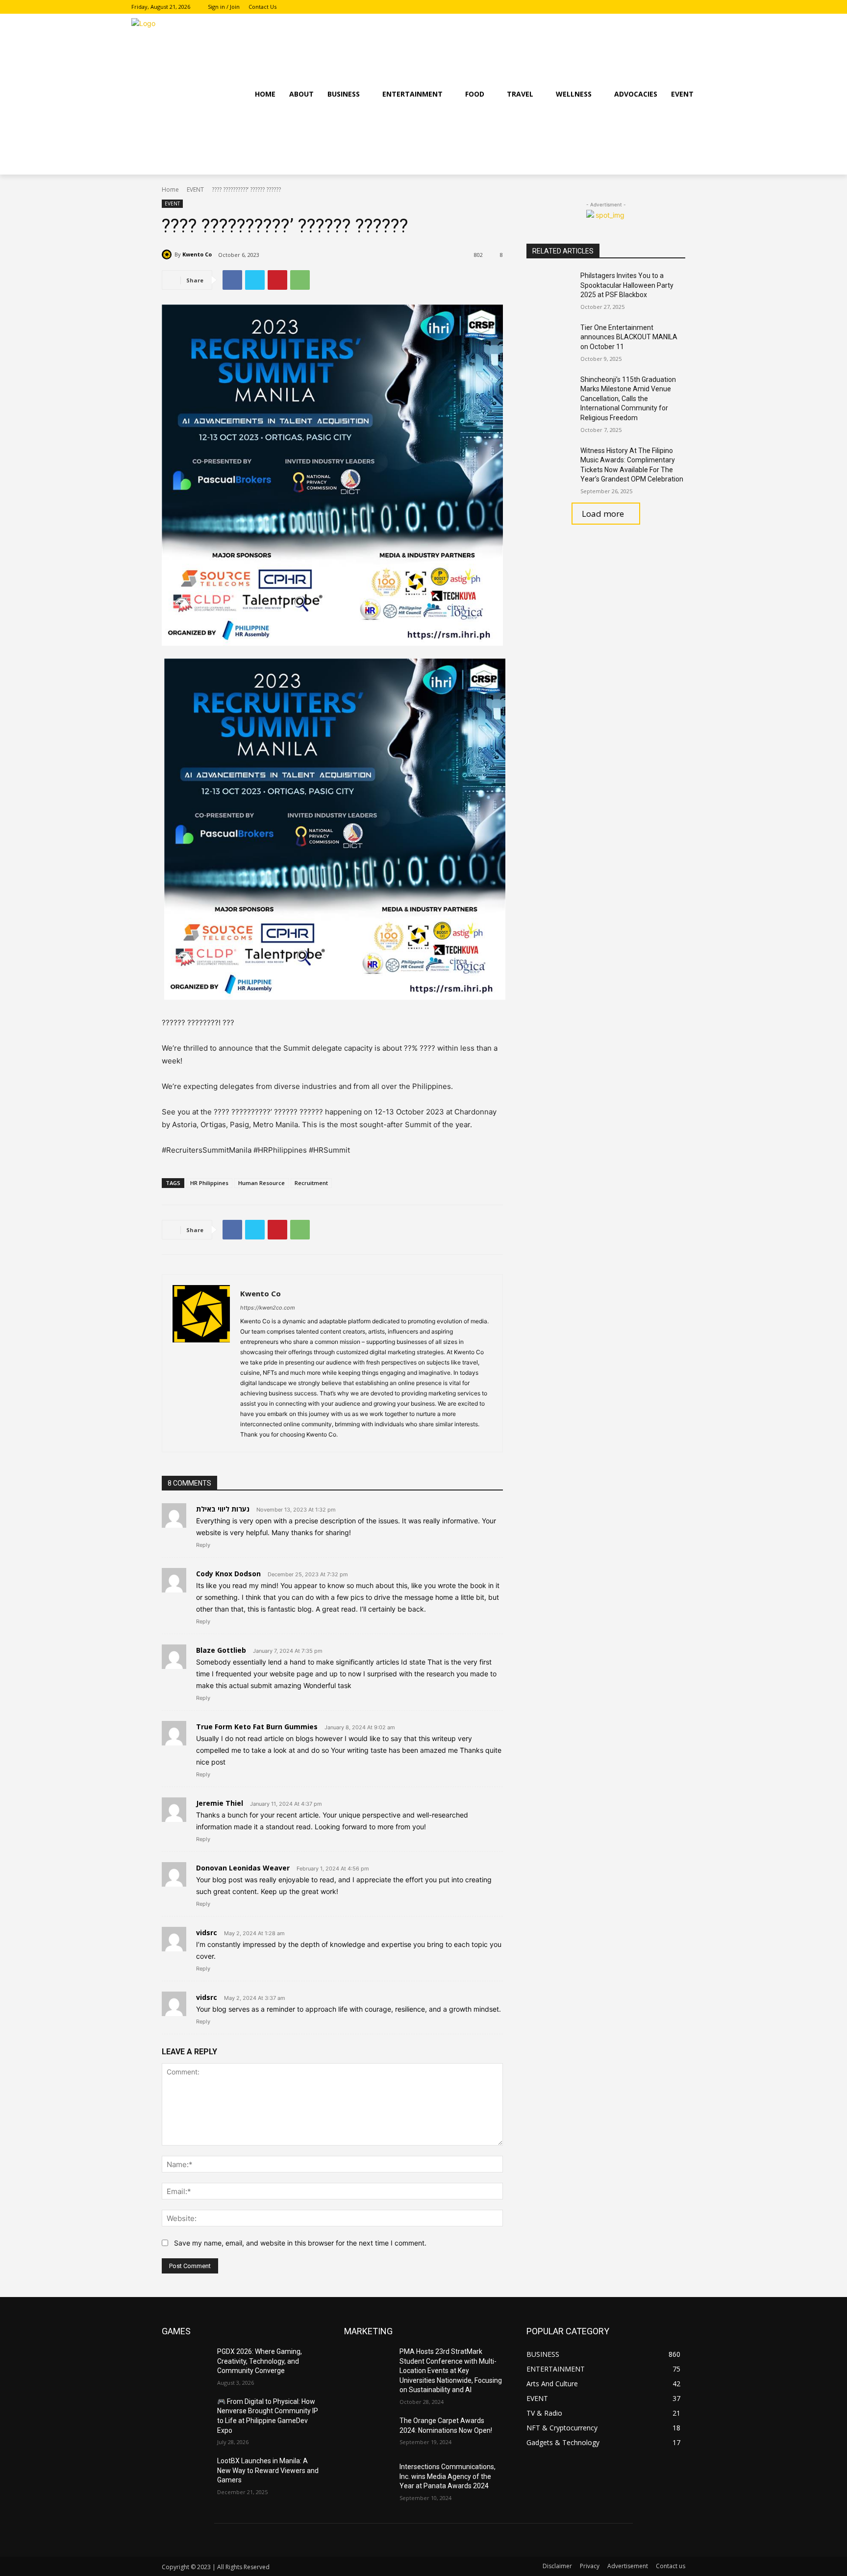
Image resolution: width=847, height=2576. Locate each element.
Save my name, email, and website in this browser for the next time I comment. (300, 2243)
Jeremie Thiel (220, 1803)
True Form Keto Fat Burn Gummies (257, 1727)
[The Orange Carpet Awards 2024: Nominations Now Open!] (368, 2433)
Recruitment (311, 1183)
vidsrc (207, 1932)
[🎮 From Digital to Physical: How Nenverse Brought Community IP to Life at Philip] (186, 2414)
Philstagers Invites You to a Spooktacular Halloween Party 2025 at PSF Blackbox (627, 285)
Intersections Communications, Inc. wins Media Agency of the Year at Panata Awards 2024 (448, 2476)
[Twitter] (255, 280)
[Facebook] (683, 7)
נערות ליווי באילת (223, 1509)
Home (170, 189)
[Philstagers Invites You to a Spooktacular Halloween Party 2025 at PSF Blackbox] (550, 288)
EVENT (195, 189)
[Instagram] (696, 7)
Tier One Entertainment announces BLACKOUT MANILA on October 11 (629, 337)
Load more (603, 514)
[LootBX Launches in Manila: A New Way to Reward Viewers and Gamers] (186, 2473)
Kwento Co (197, 254)
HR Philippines (209, 1183)
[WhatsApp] (300, 280)
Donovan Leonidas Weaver (243, 1868)
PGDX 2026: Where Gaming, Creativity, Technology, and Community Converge (260, 2361)
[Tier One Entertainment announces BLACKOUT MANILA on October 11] (550, 340)
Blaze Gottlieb (221, 1650)
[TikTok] (710, 7)
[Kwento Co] (168, 254)
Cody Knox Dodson (228, 1574)
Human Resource (262, 1183)
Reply (203, 1545)
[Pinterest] (277, 280)
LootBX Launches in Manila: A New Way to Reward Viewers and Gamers (268, 2470)
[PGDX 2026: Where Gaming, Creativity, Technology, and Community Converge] (186, 2364)
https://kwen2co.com (268, 1308)
